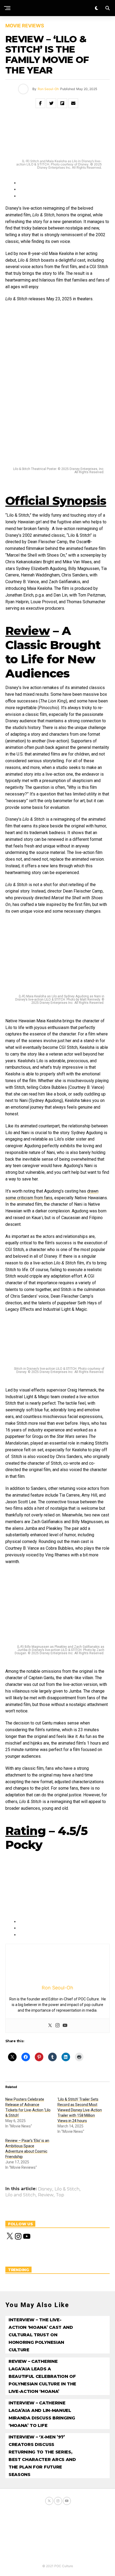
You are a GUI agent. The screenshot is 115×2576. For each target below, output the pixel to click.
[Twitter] (50, 2026)
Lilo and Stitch (20, 2195)
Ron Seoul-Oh (48, 89)
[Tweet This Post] (51, 103)
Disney (45, 2189)
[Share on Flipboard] (62, 103)
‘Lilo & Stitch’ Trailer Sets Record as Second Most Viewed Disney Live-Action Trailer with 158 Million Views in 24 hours (80, 2110)
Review (46, 2195)
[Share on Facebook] (40, 103)
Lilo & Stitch (67, 2189)
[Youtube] (65, 2026)
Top (60, 2195)
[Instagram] (57, 2026)
